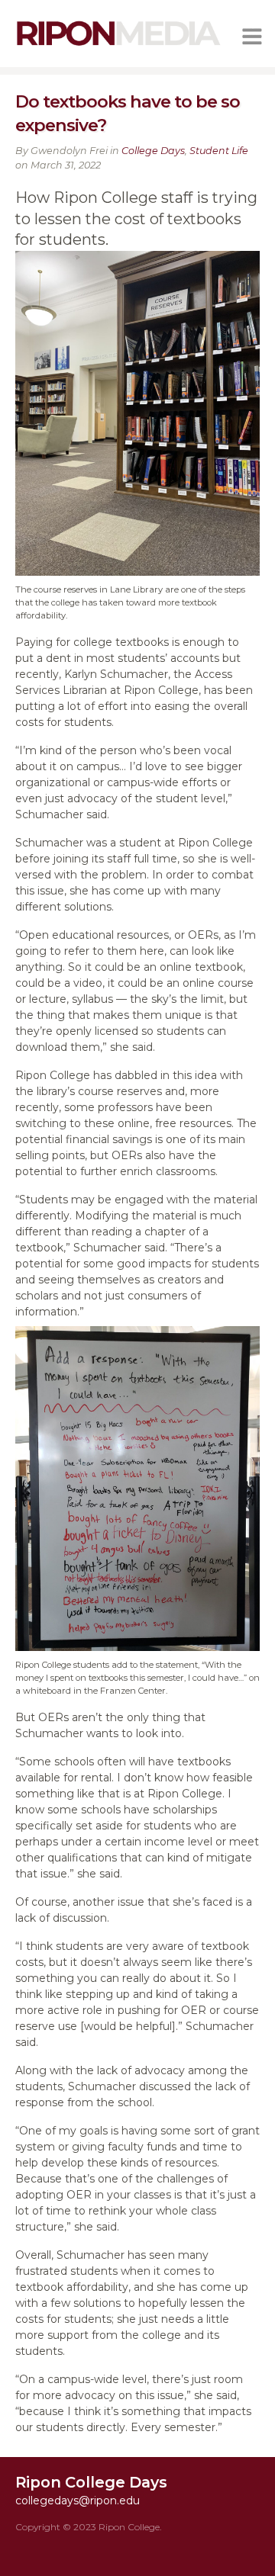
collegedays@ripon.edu (78, 2501)
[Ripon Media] (118, 47)
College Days (153, 151)
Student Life (219, 151)
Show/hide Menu (252, 37)
